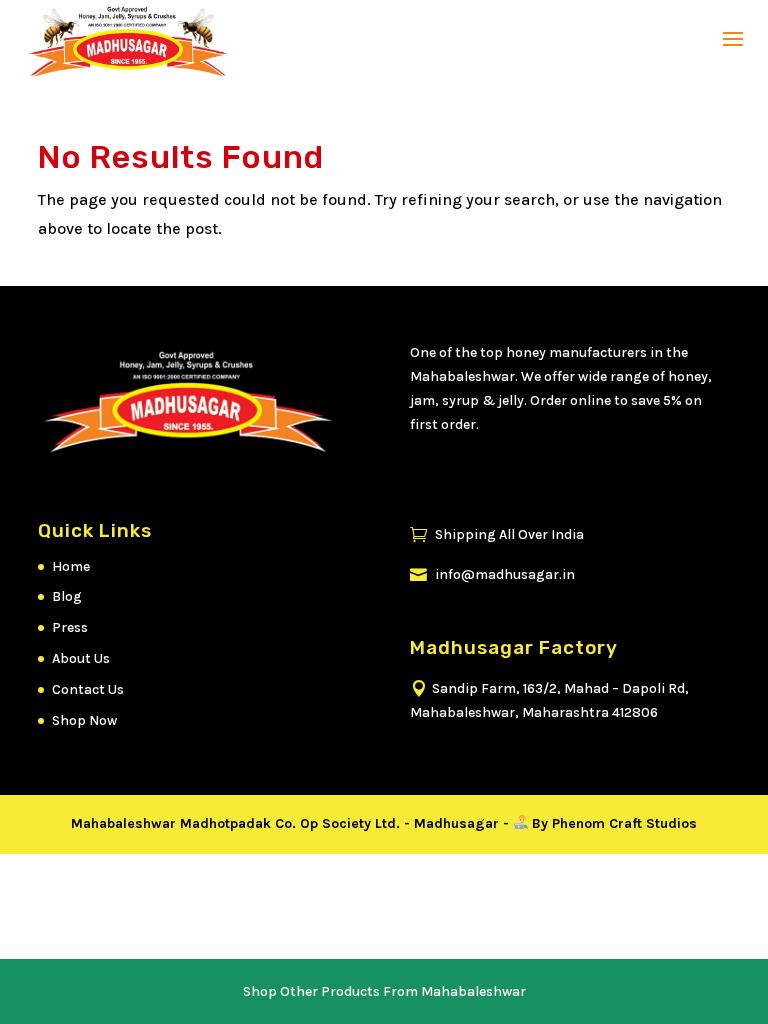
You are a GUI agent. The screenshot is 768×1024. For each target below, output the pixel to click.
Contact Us (88, 689)
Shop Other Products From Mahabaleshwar (384, 991)
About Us (81, 658)
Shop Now (84, 720)
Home (71, 566)
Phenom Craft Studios (624, 823)
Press (70, 627)
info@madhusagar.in (492, 574)
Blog (67, 596)
